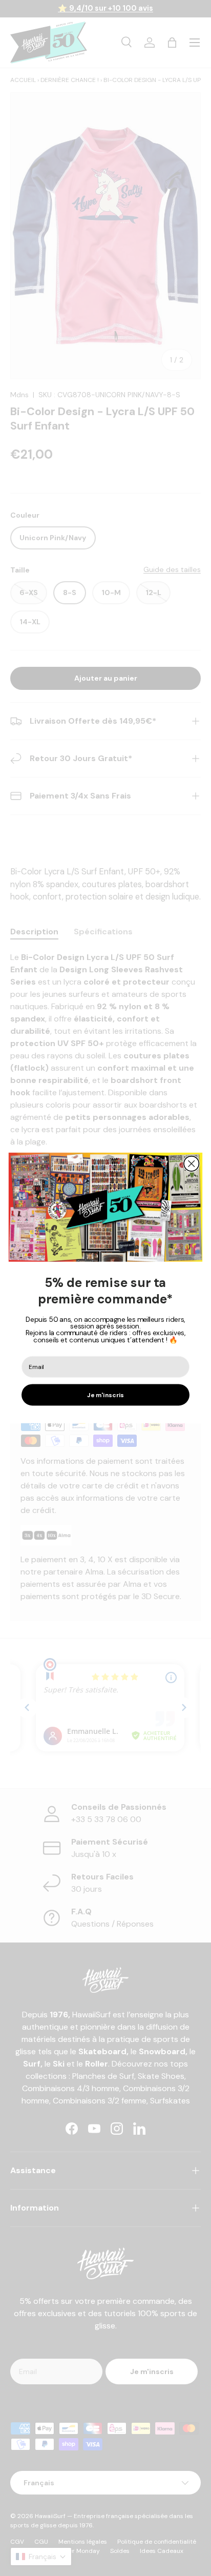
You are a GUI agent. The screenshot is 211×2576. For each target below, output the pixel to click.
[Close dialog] (191, 1164)
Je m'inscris (105, 1395)
